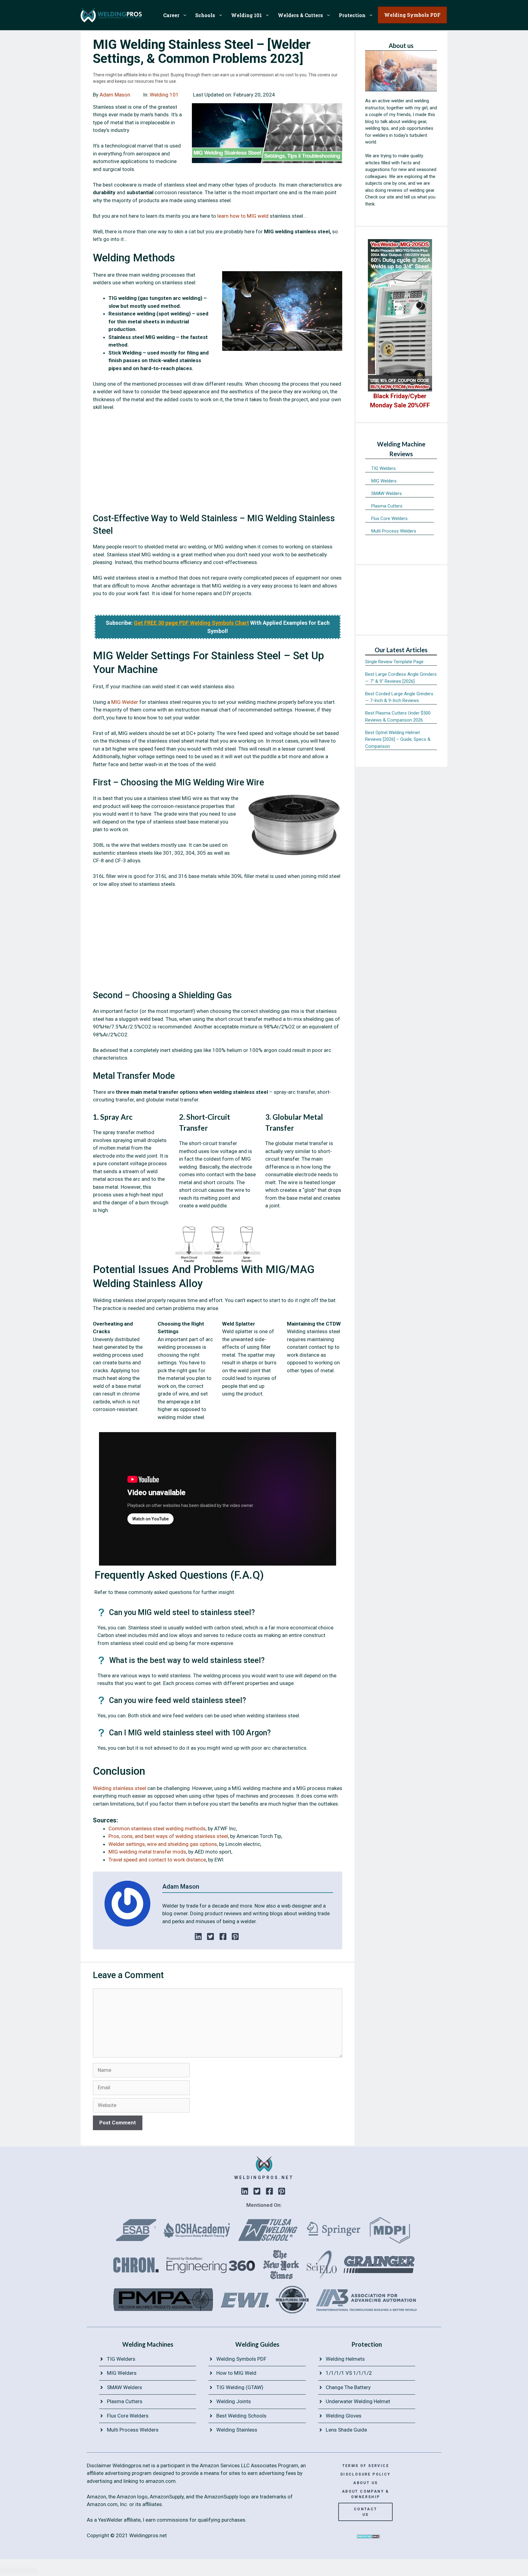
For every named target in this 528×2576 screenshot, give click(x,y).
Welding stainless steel (119, 1788)
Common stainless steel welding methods (157, 1828)
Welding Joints (234, 2401)
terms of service (366, 2466)
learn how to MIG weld (242, 216)
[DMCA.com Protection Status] (369, 2537)
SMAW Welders (387, 493)
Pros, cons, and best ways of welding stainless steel (168, 1836)
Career (171, 15)
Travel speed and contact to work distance (157, 1860)
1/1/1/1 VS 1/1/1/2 (349, 2373)
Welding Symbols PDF (241, 2359)
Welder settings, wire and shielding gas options (163, 1844)
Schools (205, 15)
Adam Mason (115, 95)
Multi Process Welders (394, 531)
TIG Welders (383, 468)
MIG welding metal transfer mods (147, 1852)
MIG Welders (384, 481)
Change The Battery (348, 2387)
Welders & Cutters (300, 15)
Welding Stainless (237, 2430)
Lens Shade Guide (346, 2430)
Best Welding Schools (241, 2416)
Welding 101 (246, 15)
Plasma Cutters (387, 506)
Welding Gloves (344, 2416)
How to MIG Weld (236, 2373)
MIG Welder (124, 702)
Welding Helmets (345, 2359)
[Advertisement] (218, 465)
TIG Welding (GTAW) (240, 2387)
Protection (352, 15)
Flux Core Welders (389, 518)
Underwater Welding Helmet (358, 2401)
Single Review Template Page (394, 662)
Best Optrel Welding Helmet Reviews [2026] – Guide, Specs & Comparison (398, 739)
